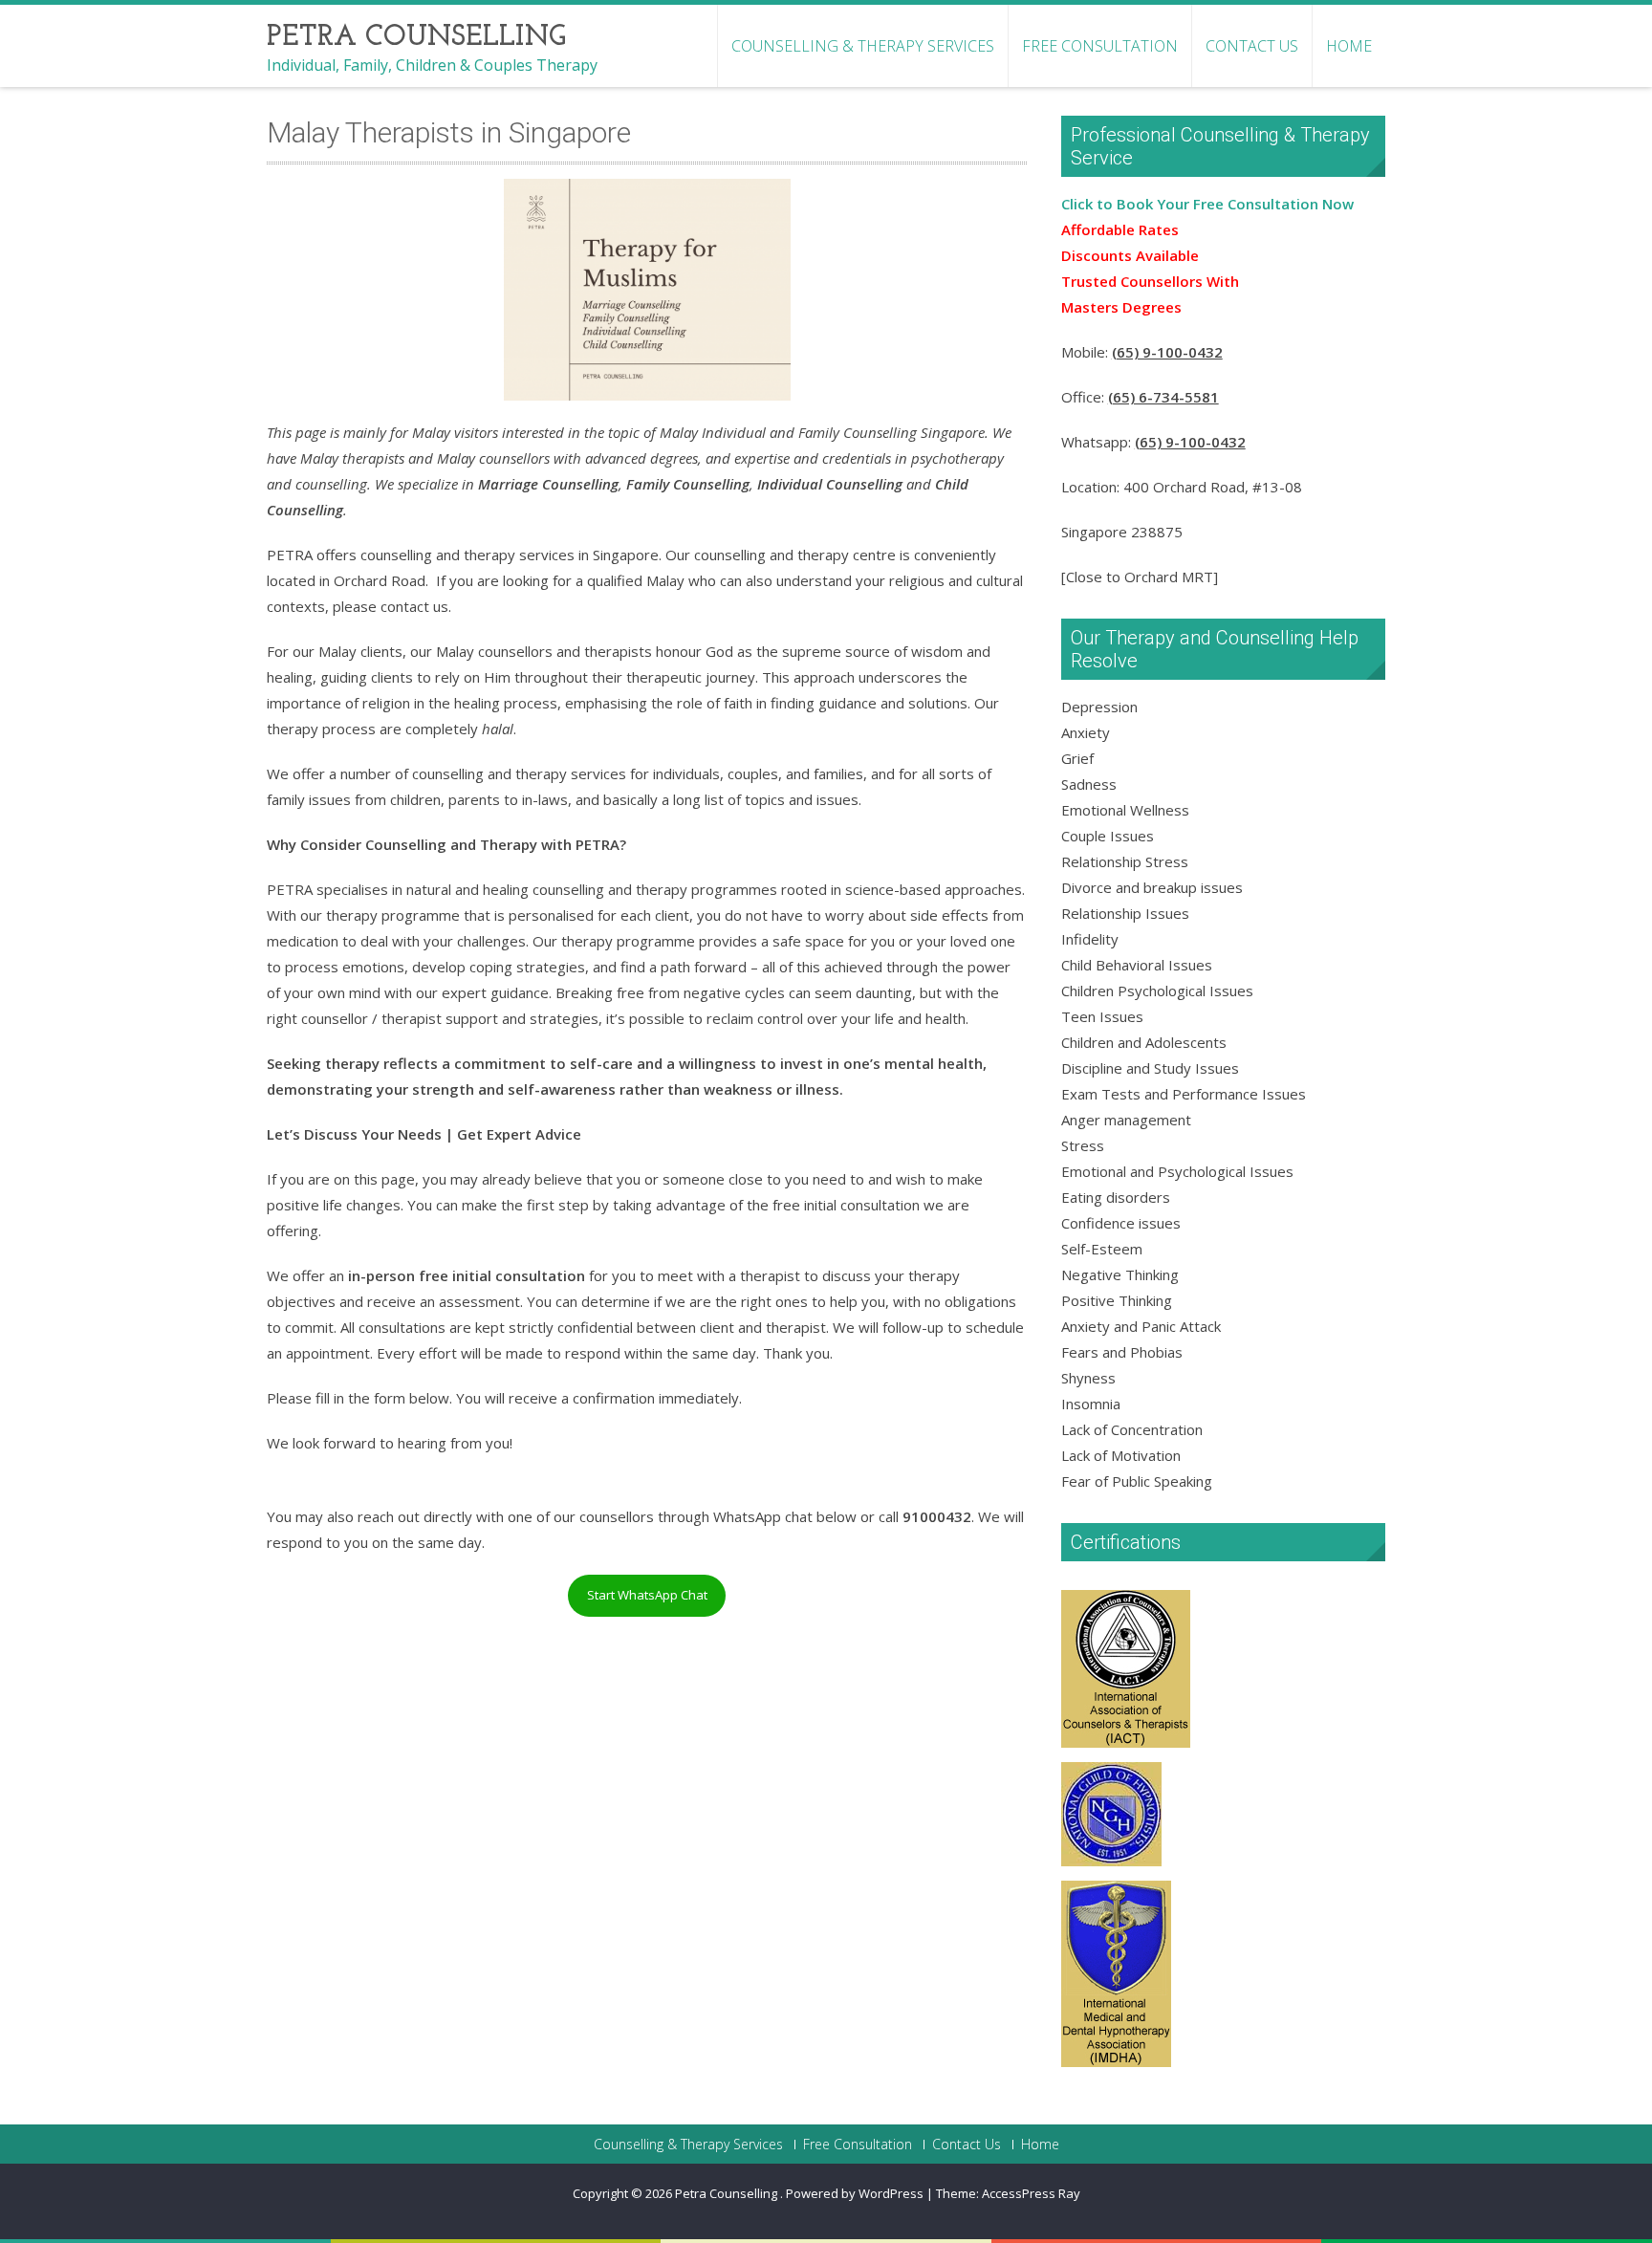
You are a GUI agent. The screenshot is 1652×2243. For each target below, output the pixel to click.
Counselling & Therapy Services (863, 46)
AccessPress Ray (1031, 2193)
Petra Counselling (728, 2193)
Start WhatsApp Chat (647, 1595)
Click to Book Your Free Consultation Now (1207, 204)
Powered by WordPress (855, 2193)
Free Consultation (1100, 46)
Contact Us (1252, 46)
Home (1349, 46)
